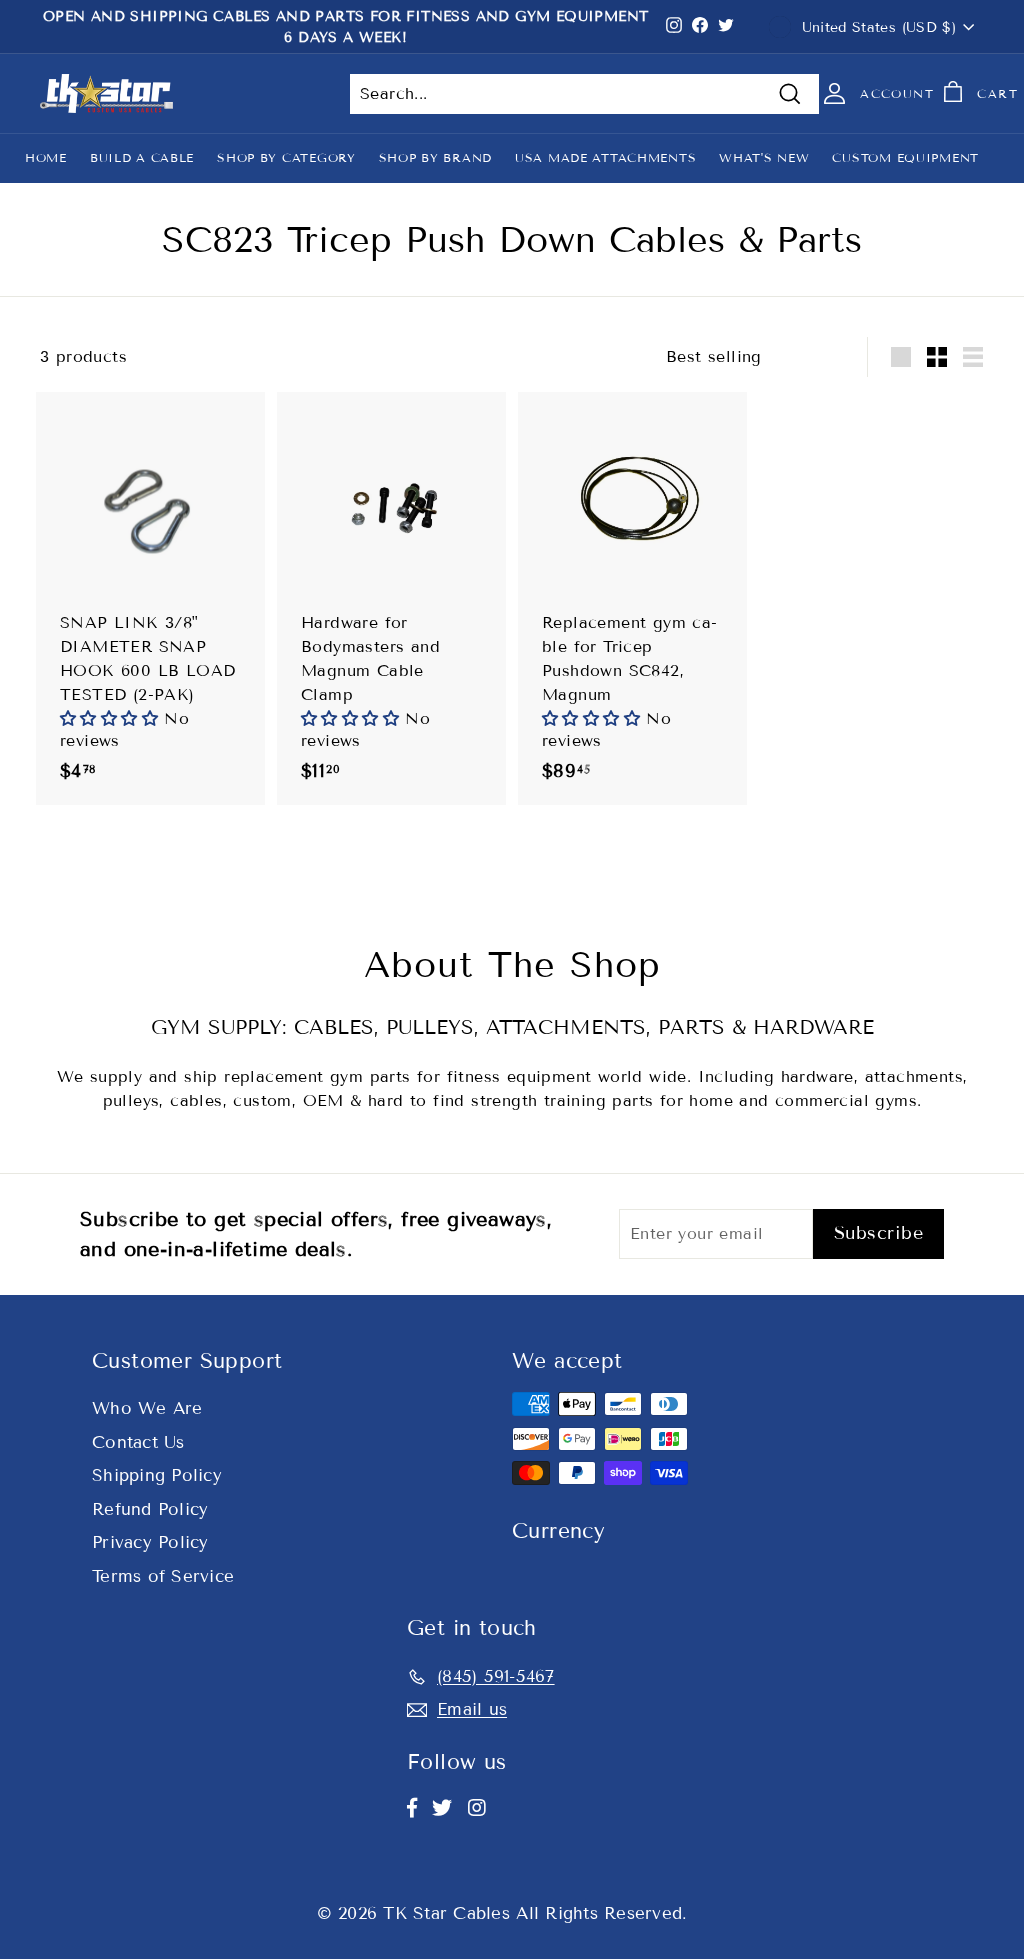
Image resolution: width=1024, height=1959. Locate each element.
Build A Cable (142, 157)
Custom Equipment (905, 157)
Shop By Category (286, 157)
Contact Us (138, 1442)
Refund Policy (150, 1509)
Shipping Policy (157, 1475)
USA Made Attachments (605, 157)
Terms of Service (163, 1576)
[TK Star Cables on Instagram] (477, 1808)
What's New (764, 157)
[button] (112, 718)
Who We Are (147, 1408)
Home (46, 157)
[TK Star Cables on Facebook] (412, 1808)
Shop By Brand (435, 157)
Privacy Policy (150, 1542)
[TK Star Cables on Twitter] (442, 1808)
